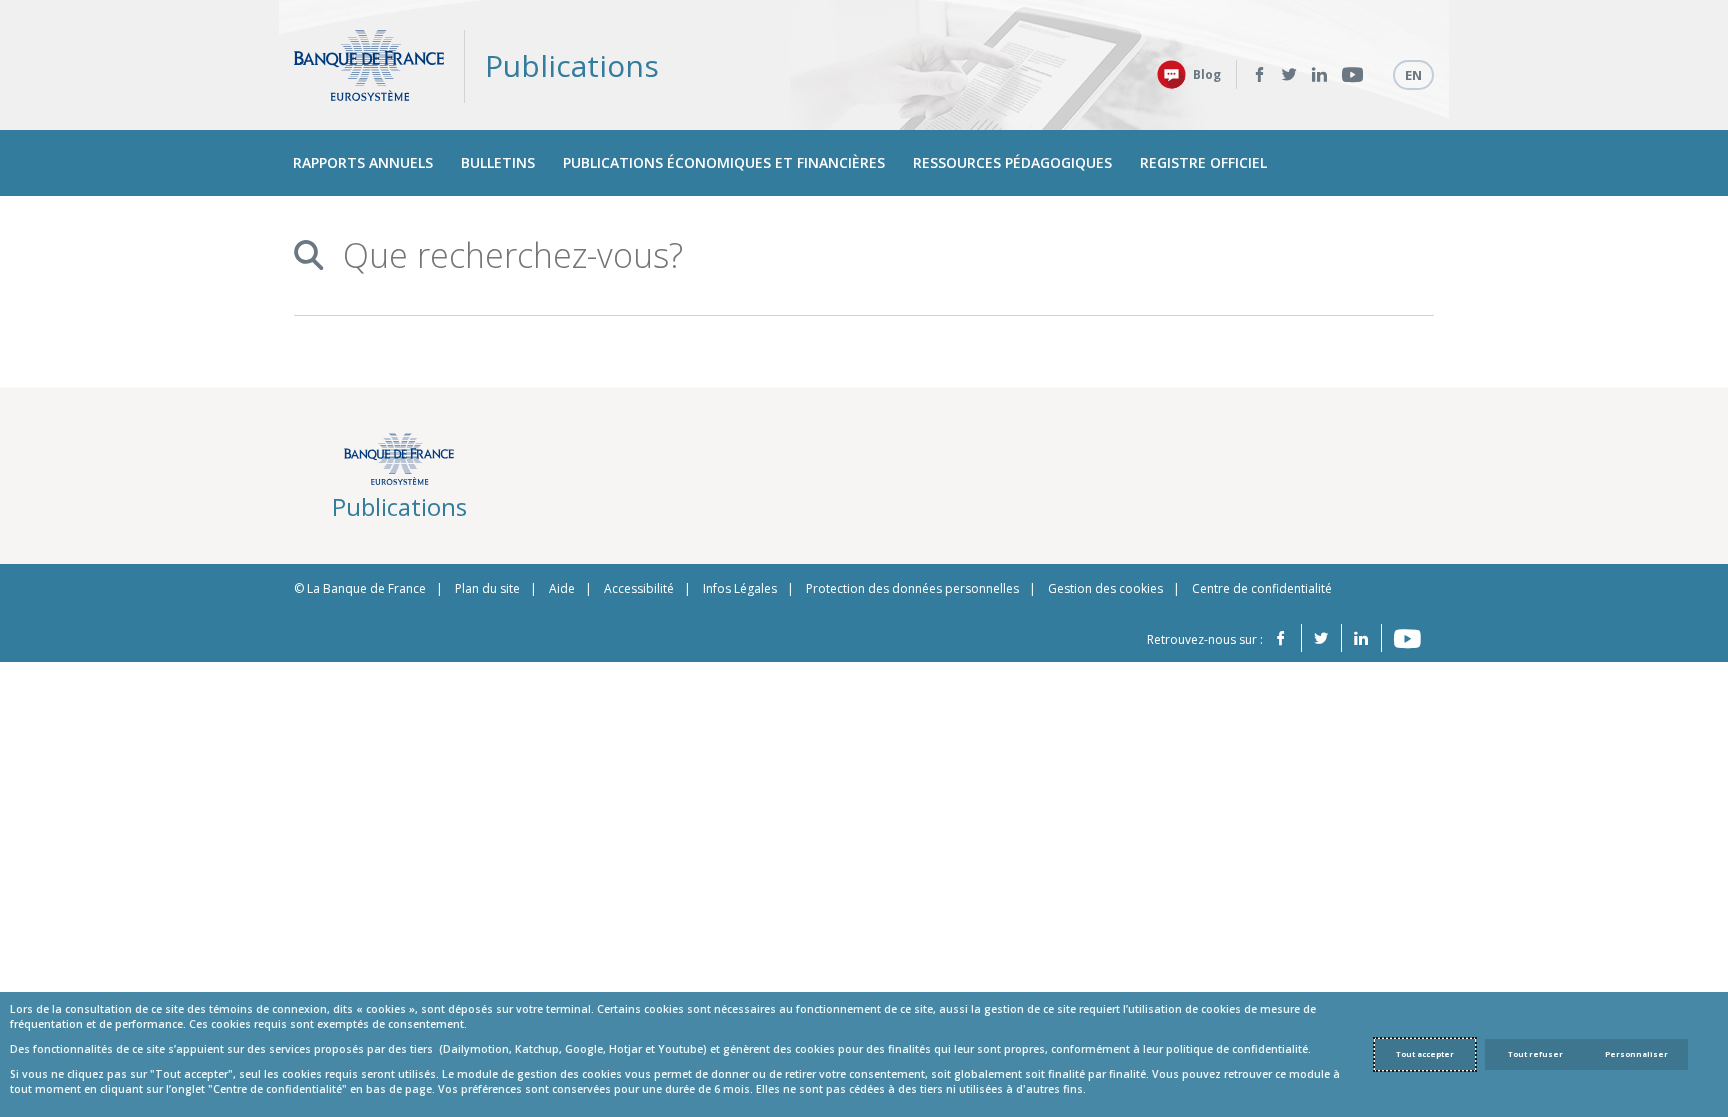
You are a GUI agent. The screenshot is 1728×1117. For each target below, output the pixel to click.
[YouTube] (1352, 75)
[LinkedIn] (1319, 75)
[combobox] (856, 255)
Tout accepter (1425, 1054)
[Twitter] (1289, 75)
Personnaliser (1636, 1054)
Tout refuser (1535, 1054)
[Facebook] (1259, 75)
